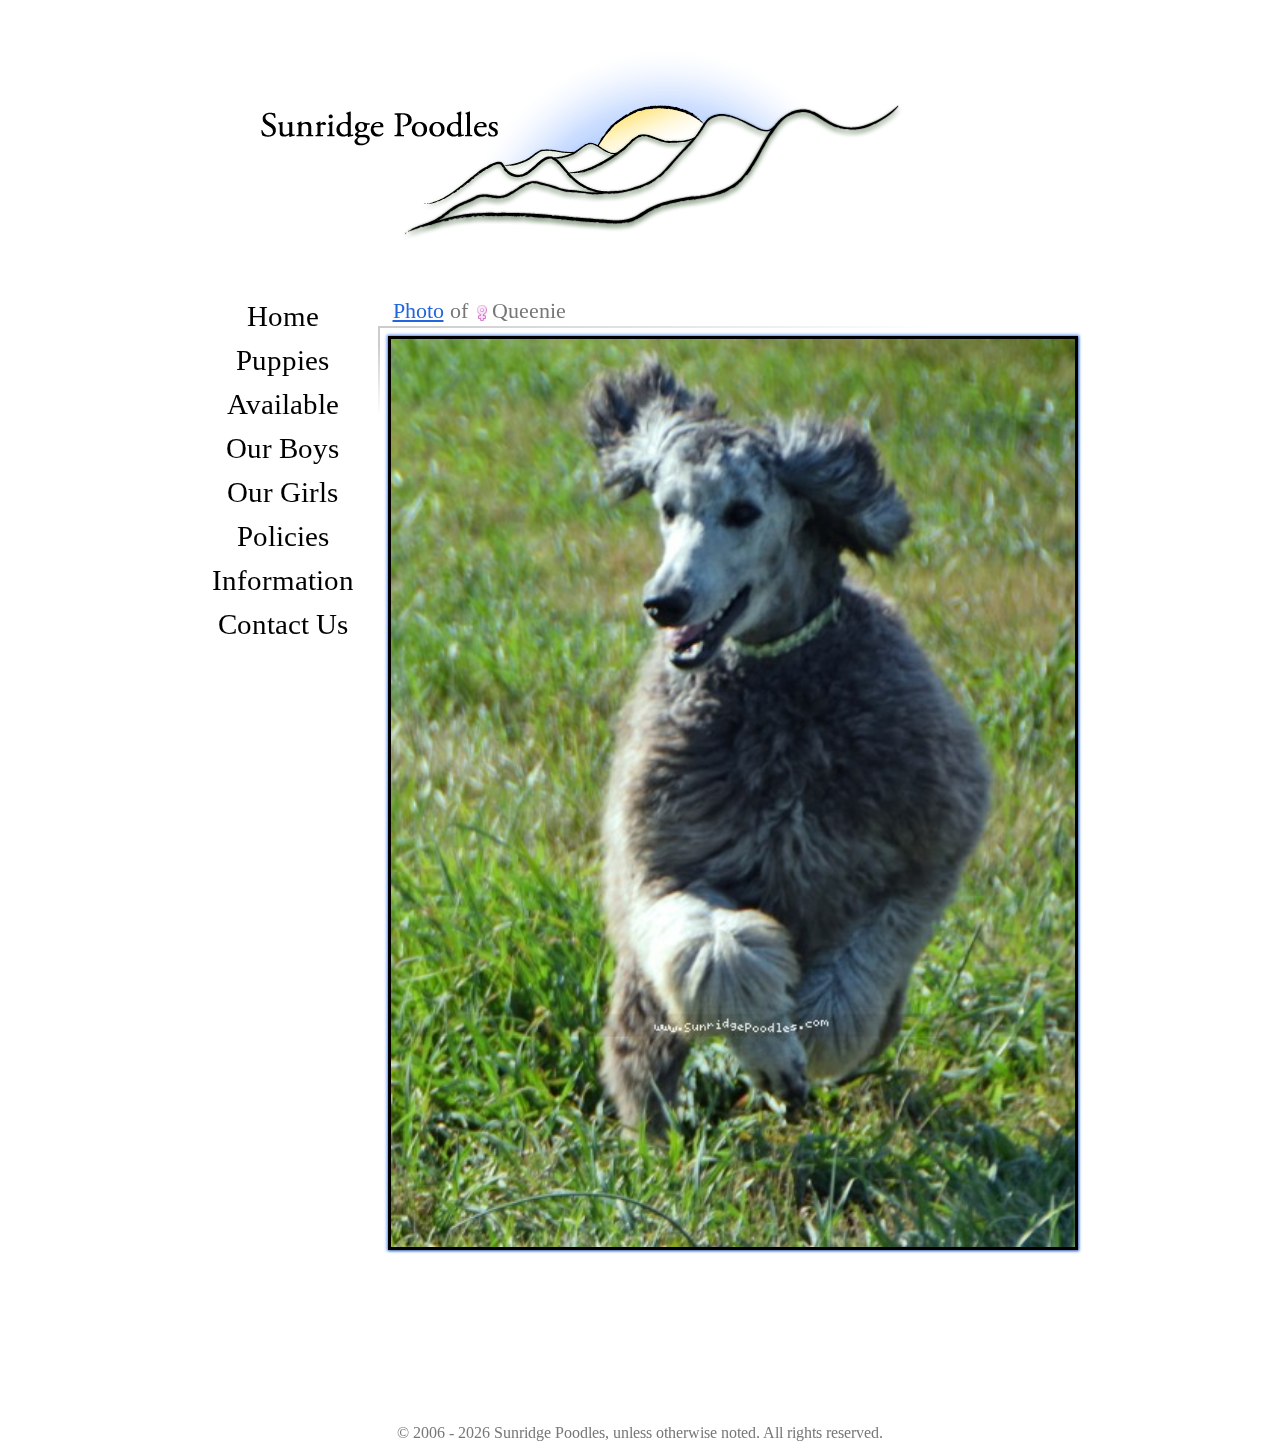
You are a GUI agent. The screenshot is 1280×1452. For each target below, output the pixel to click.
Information (283, 580)
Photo (418, 310)
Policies (283, 536)
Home (283, 316)
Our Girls (282, 492)
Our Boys (282, 448)
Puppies (282, 360)
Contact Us (283, 624)
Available (283, 404)
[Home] (600, 123)
